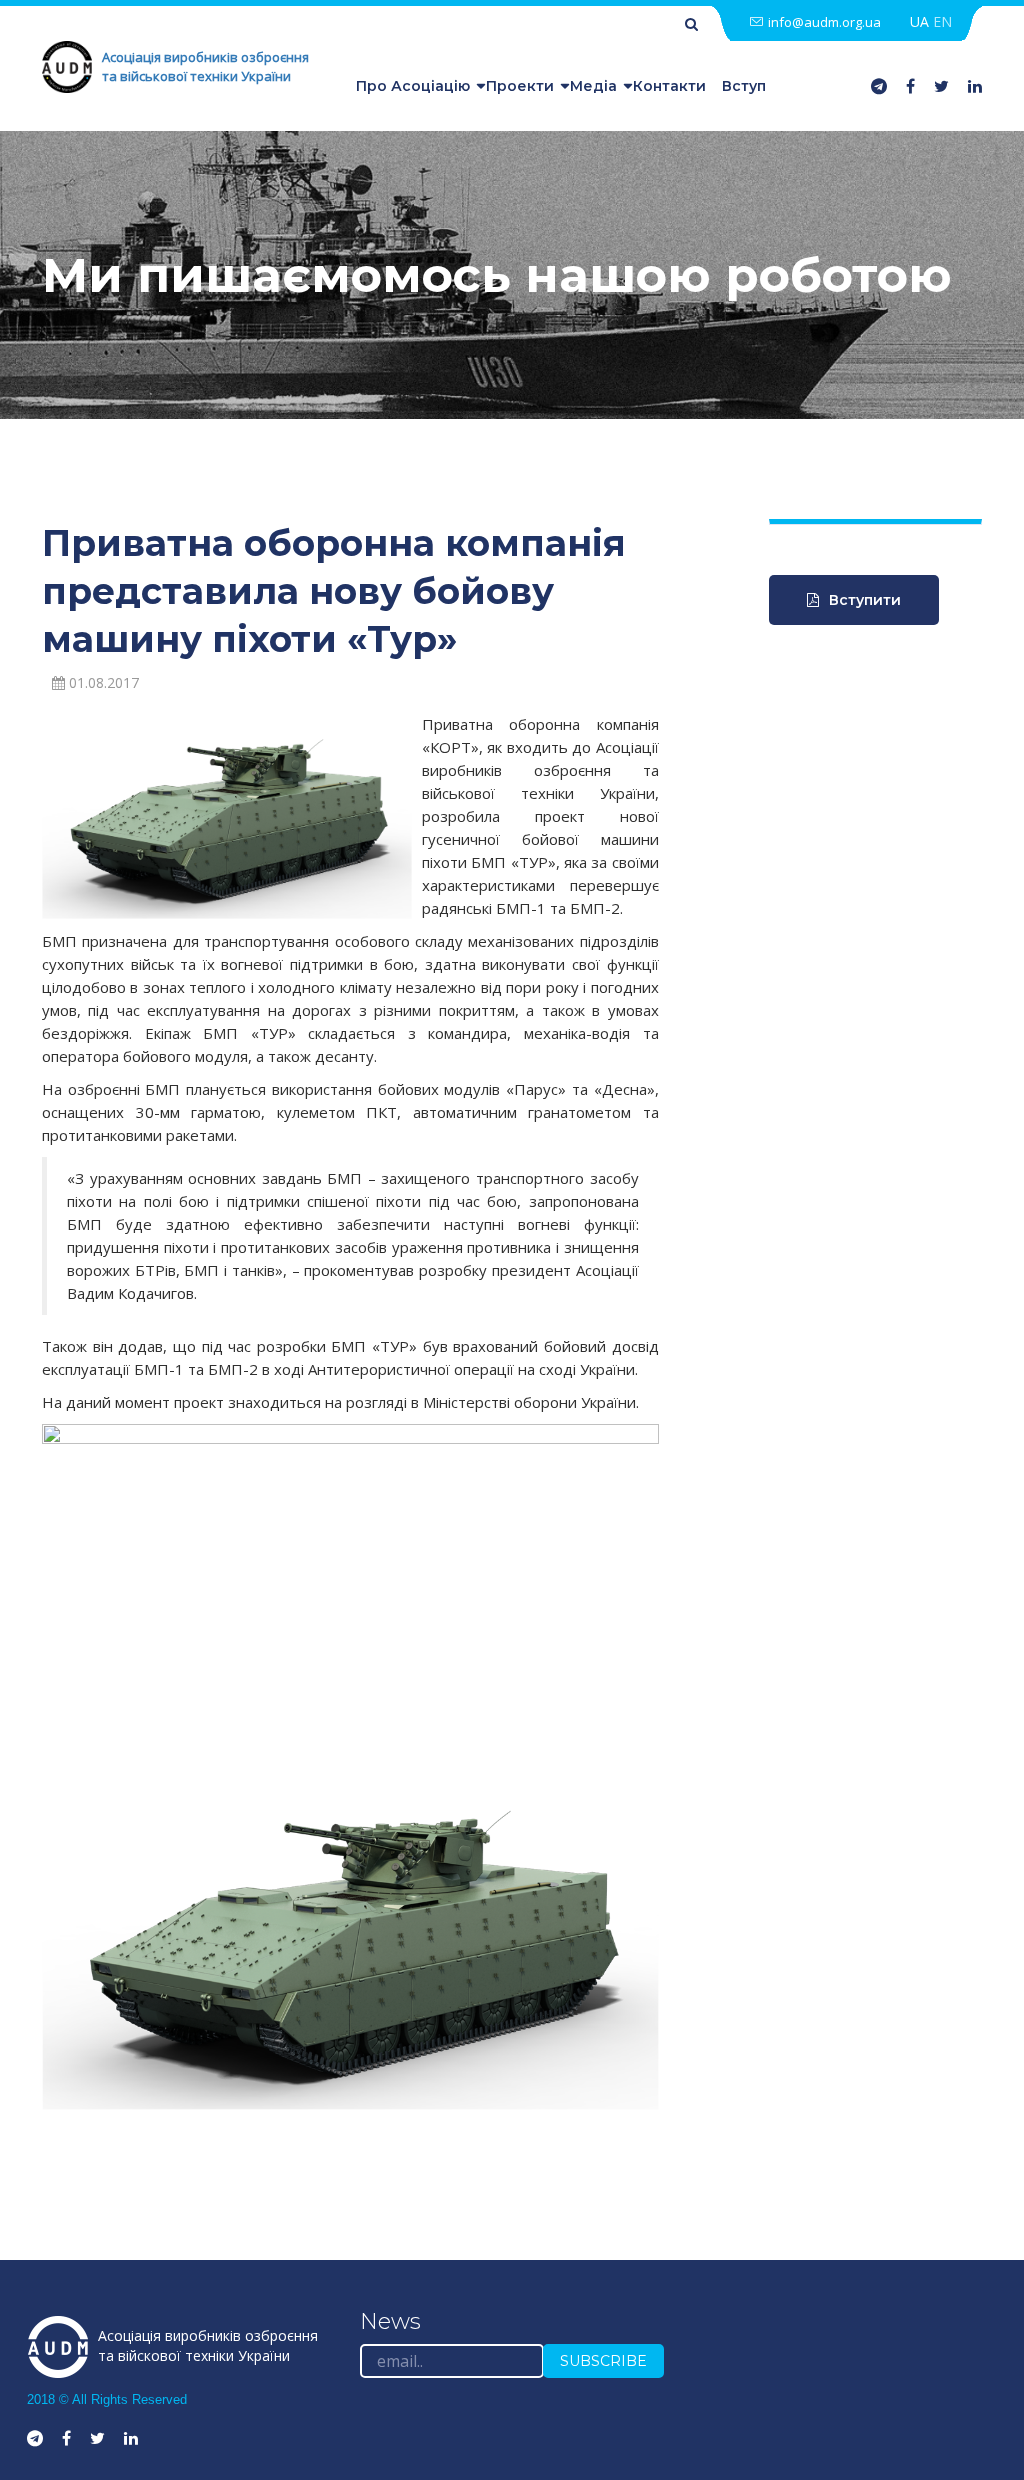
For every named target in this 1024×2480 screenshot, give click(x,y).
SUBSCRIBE (603, 2361)
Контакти (669, 86)
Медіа (593, 86)
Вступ (744, 86)
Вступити (865, 600)
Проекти (520, 86)
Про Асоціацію (413, 86)
